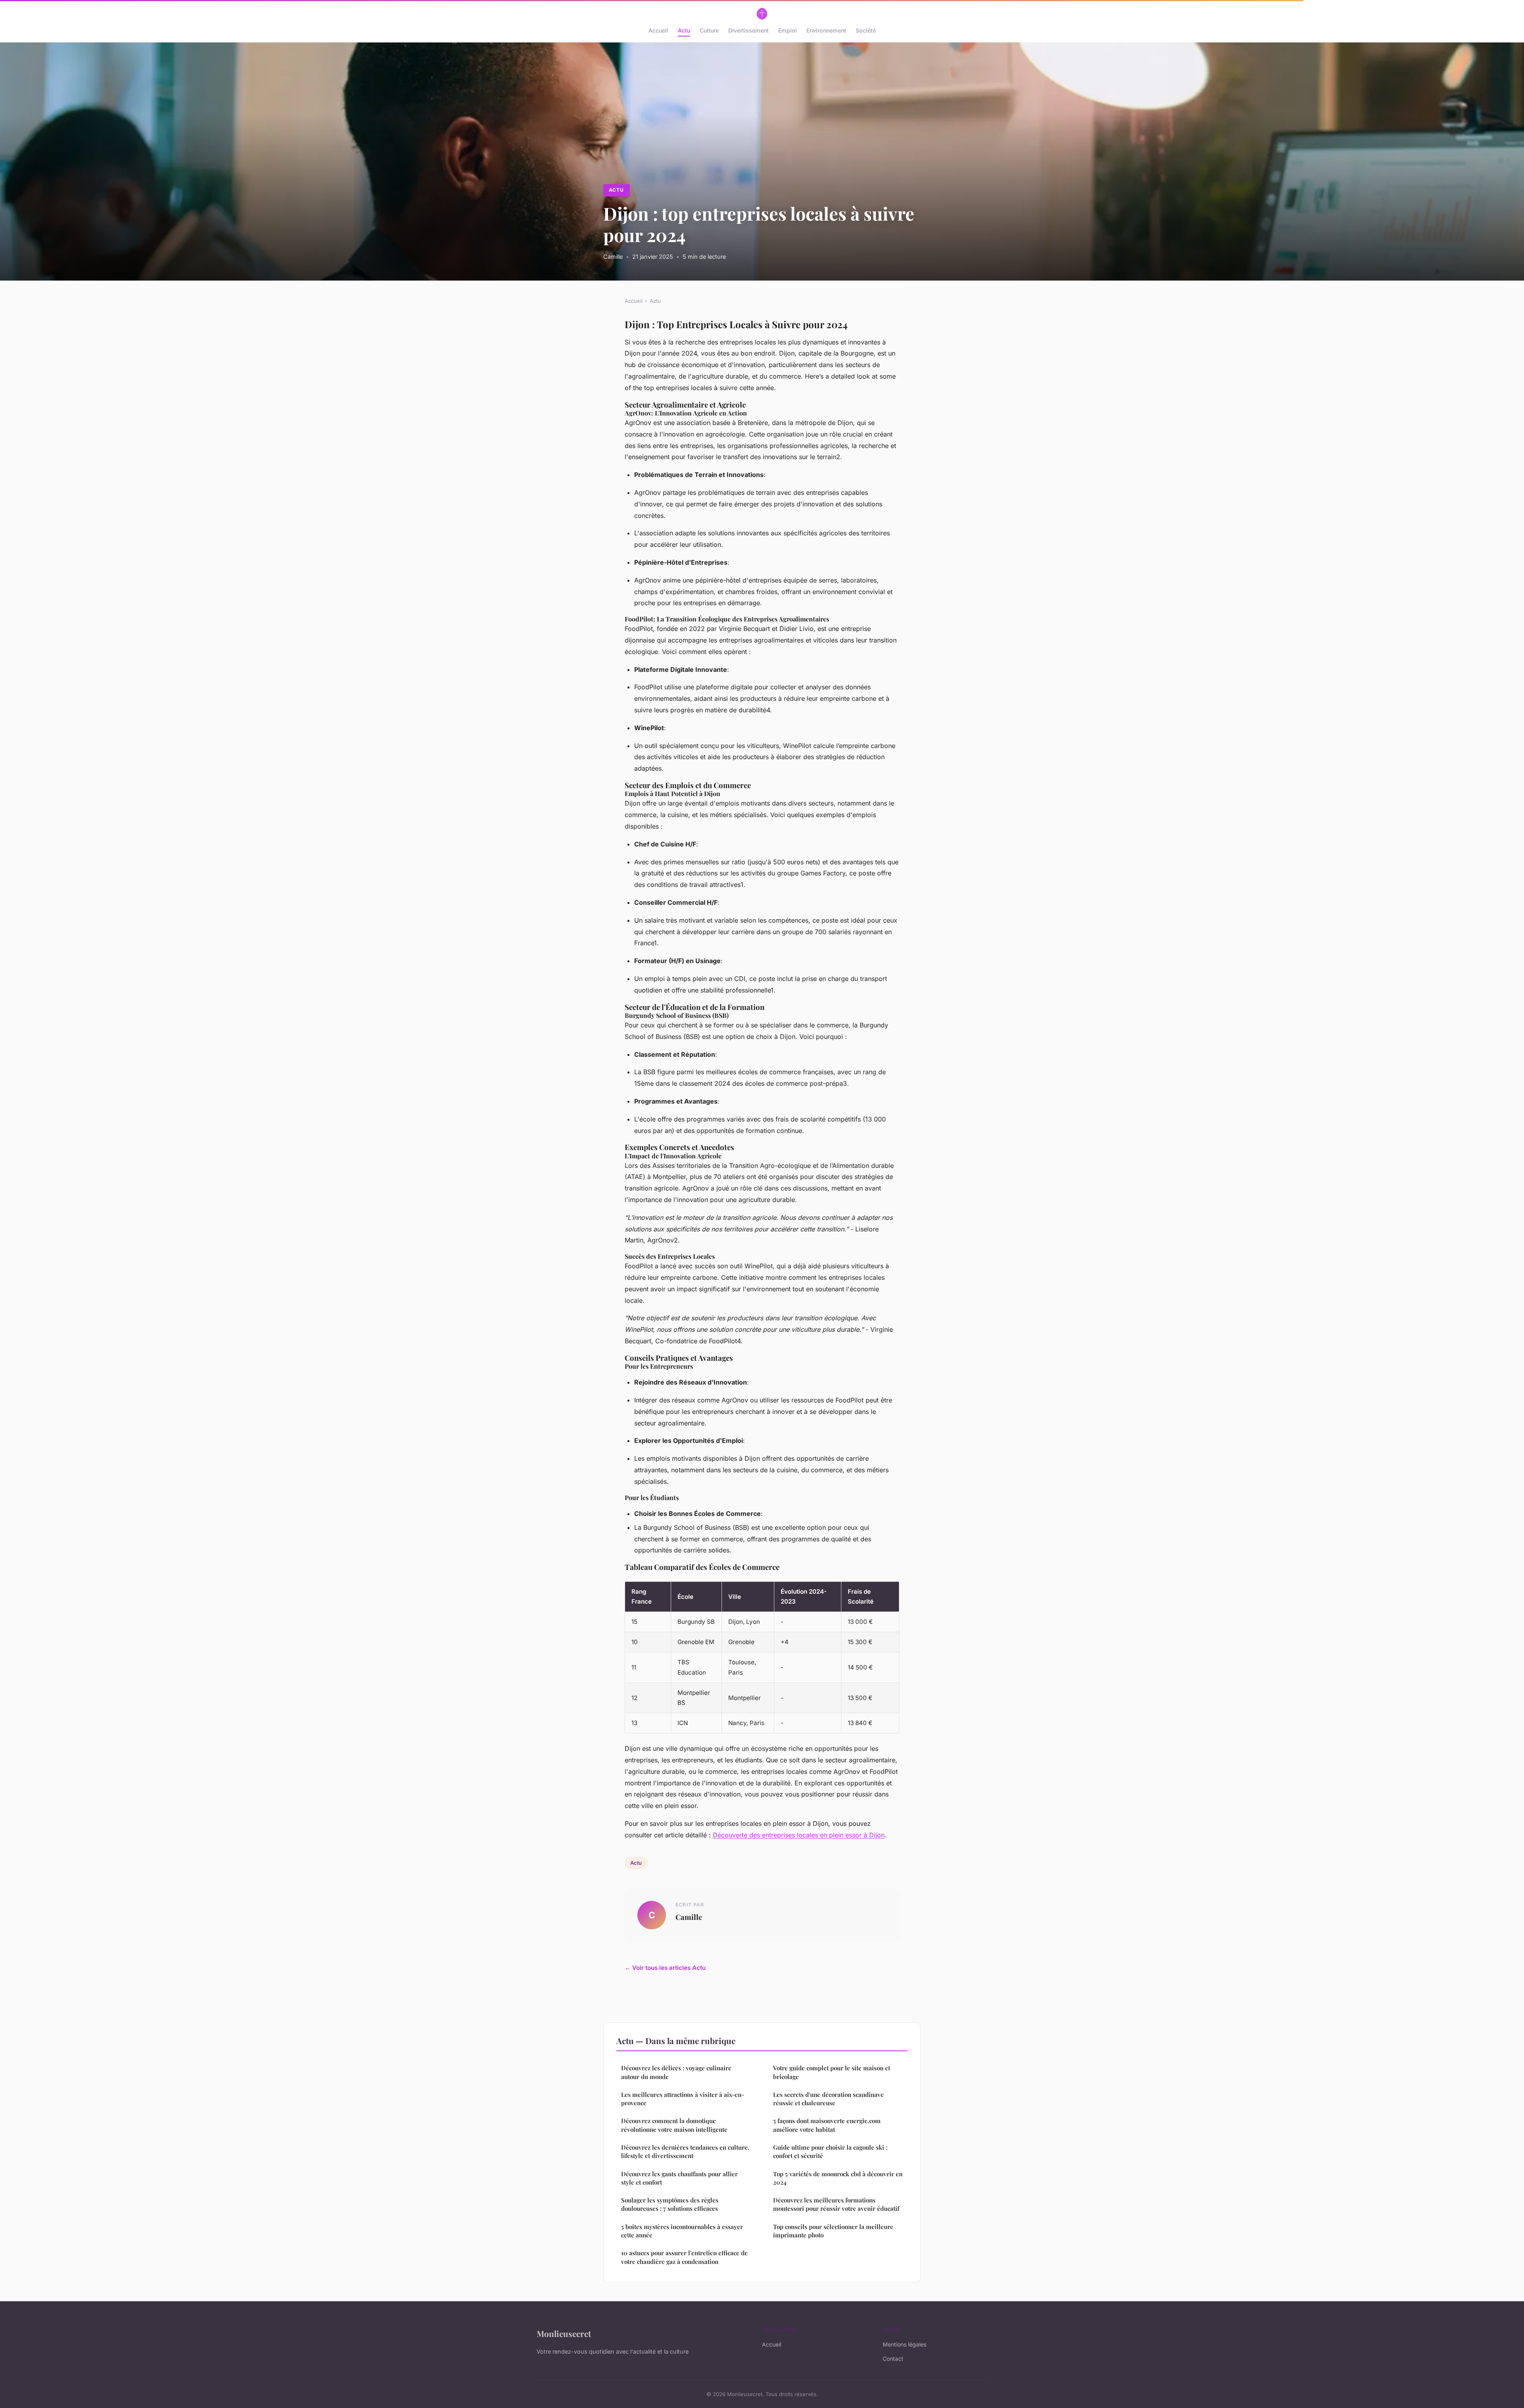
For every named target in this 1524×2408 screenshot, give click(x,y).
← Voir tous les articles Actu (665, 1968)
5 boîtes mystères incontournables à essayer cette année (682, 2231)
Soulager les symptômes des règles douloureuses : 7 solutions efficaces (670, 2204)
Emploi (788, 30)
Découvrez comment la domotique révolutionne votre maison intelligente (674, 2125)
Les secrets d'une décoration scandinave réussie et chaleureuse (828, 2099)
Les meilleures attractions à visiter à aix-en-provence (683, 2099)
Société (866, 30)
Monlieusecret (564, 2333)
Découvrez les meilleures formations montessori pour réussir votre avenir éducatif (836, 2204)
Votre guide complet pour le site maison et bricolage (832, 2072)
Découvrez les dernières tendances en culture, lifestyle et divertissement (685, 2151)
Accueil (658, 30)
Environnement (826, 30)
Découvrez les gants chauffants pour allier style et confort (679, 2178)
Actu (684, 30)
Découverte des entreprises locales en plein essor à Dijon (799, 1835)
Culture (709, 30)
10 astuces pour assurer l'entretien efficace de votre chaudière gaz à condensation (684, 2257)
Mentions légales (904, 2344)
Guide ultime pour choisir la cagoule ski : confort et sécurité (830, 2151)
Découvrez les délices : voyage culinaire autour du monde (676, 2072)
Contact (893, 2359)
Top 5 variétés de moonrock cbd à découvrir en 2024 (838, 2178)
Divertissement (749, 30)
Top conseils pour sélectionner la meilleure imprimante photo (833, 2231)
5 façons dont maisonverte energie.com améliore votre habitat (827, 2125)
